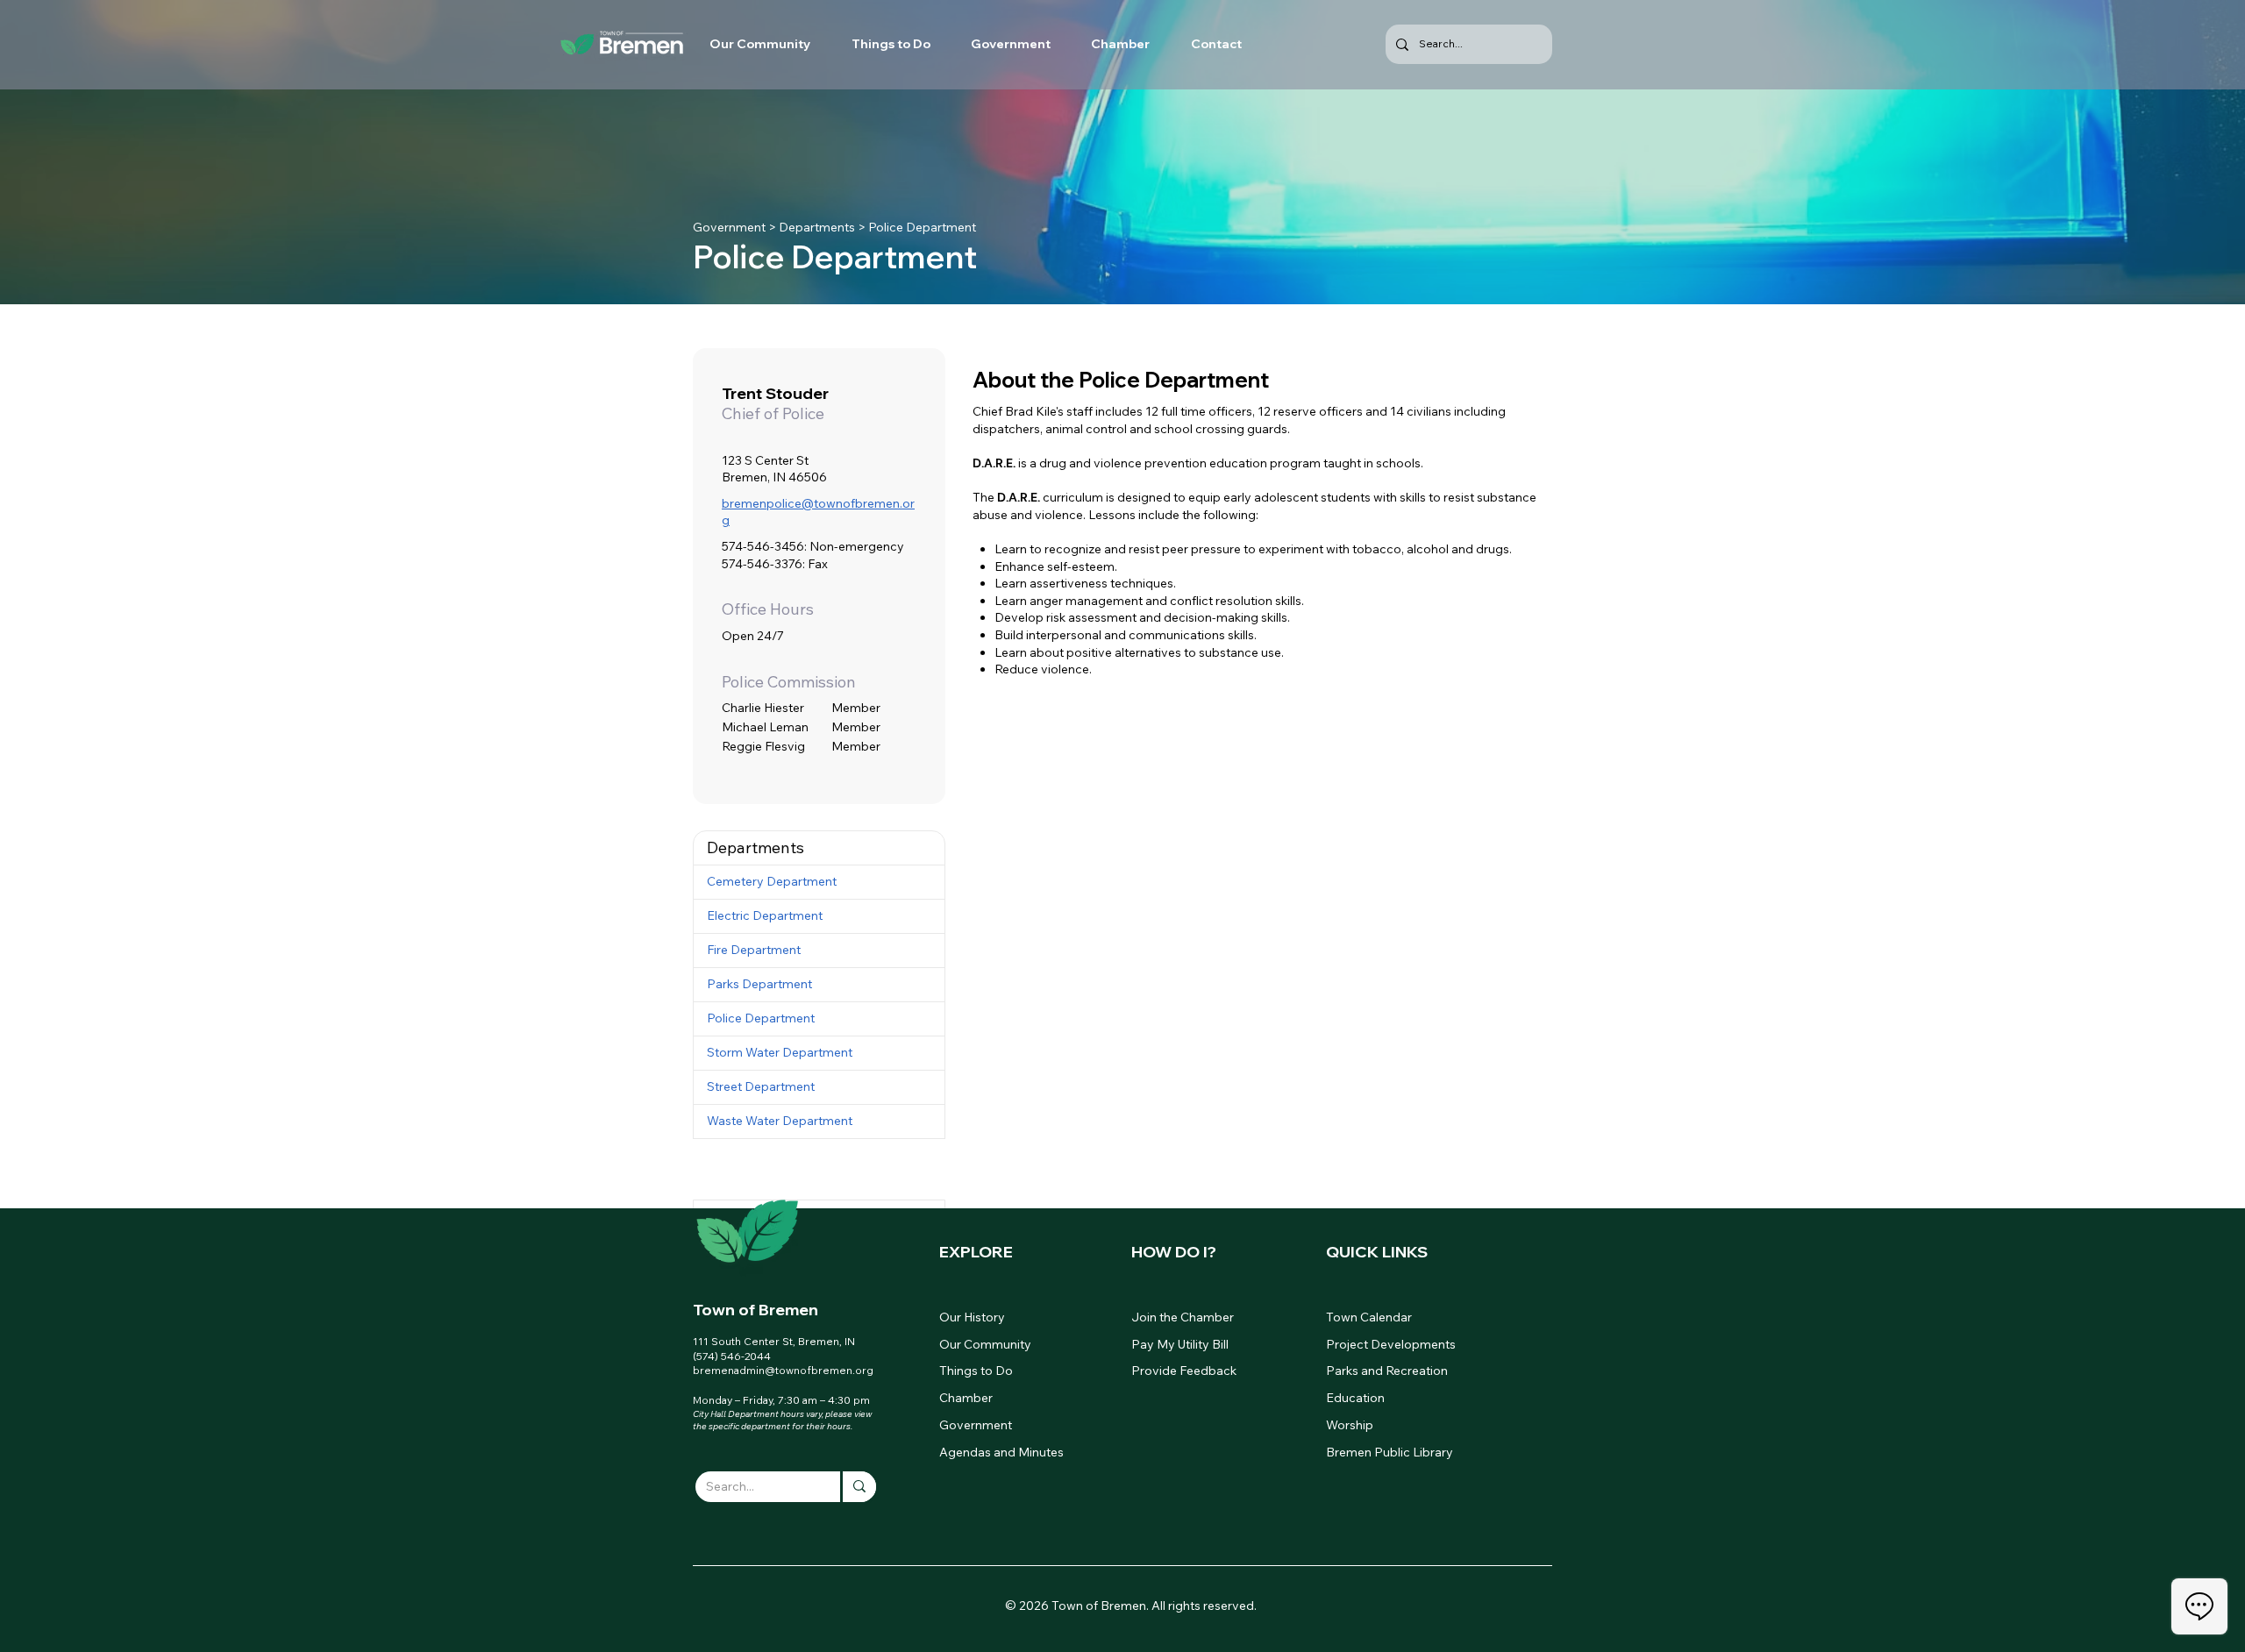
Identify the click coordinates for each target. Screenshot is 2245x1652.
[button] (819, 848)
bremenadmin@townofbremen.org (783, 1370)
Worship (1350, 1425)
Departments (817, 227)
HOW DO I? (1174, 1252)
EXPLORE (976, 1252)
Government (729, 227)
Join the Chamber (1183, 1317)
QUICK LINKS (1377, 1252)
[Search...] (858, 1487)
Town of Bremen (755, 1310)
